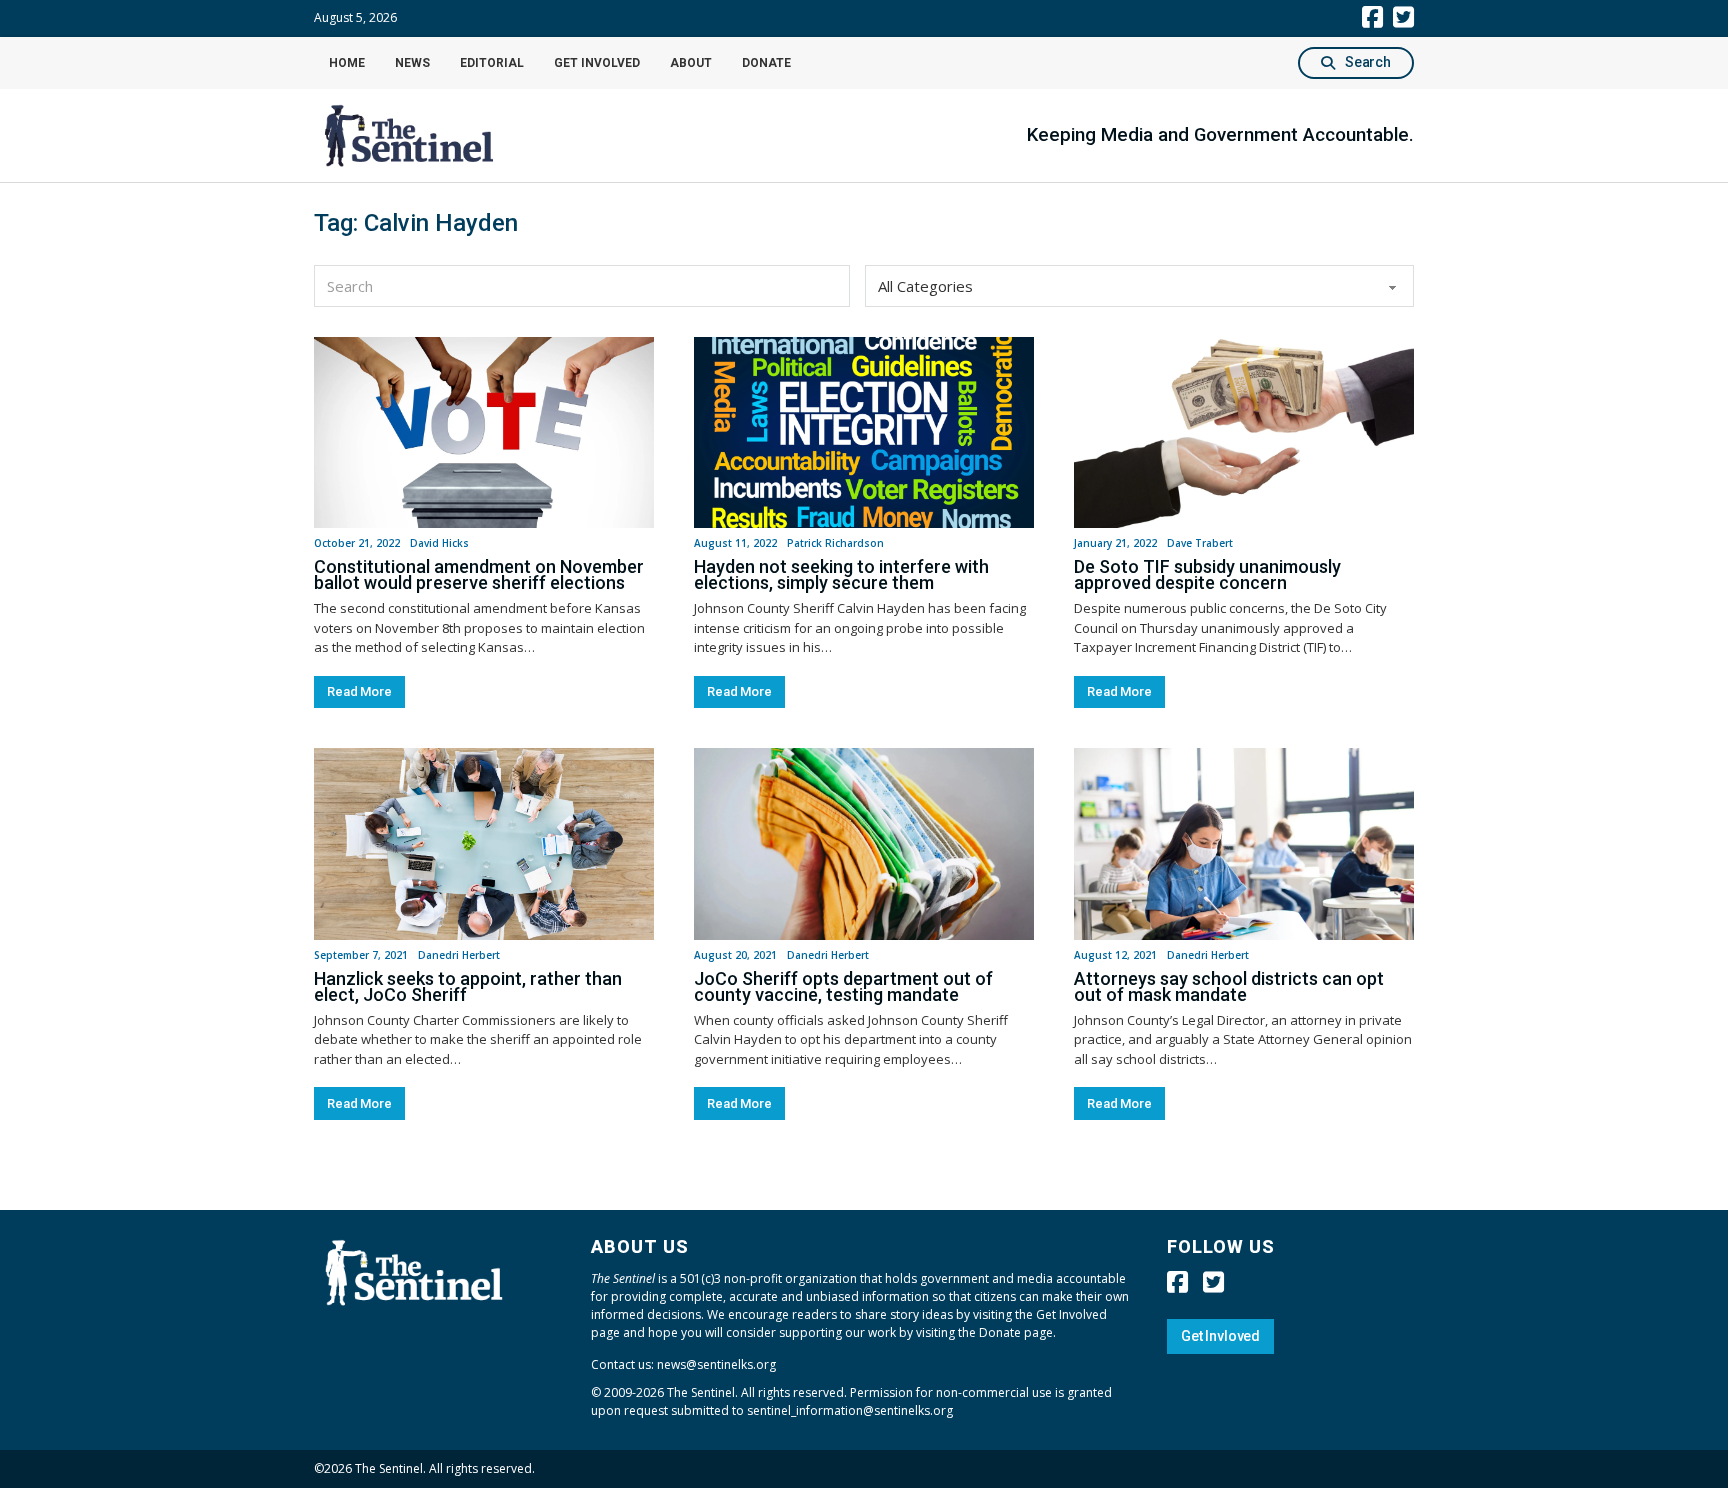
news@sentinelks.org (716, 1364)
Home (347, 63)
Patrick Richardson (835, 543)
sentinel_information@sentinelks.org (850, 1410)
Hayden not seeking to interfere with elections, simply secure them (841, 574)
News (412, 63)
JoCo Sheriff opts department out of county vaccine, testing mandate (843, 986)
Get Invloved (1220, 1336)
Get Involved (597, 63)
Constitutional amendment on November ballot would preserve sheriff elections (479, 574)
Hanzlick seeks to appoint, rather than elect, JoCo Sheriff (468, 986)
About (691, 63)
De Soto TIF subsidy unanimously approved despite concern (1207, 574)
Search (1368, 62)
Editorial (492, 63)
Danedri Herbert (459, 955)
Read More (359, 691)
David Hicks (439, 543)
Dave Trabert (1200, 543)
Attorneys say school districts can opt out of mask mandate (1229, 986)
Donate (766, 63)
